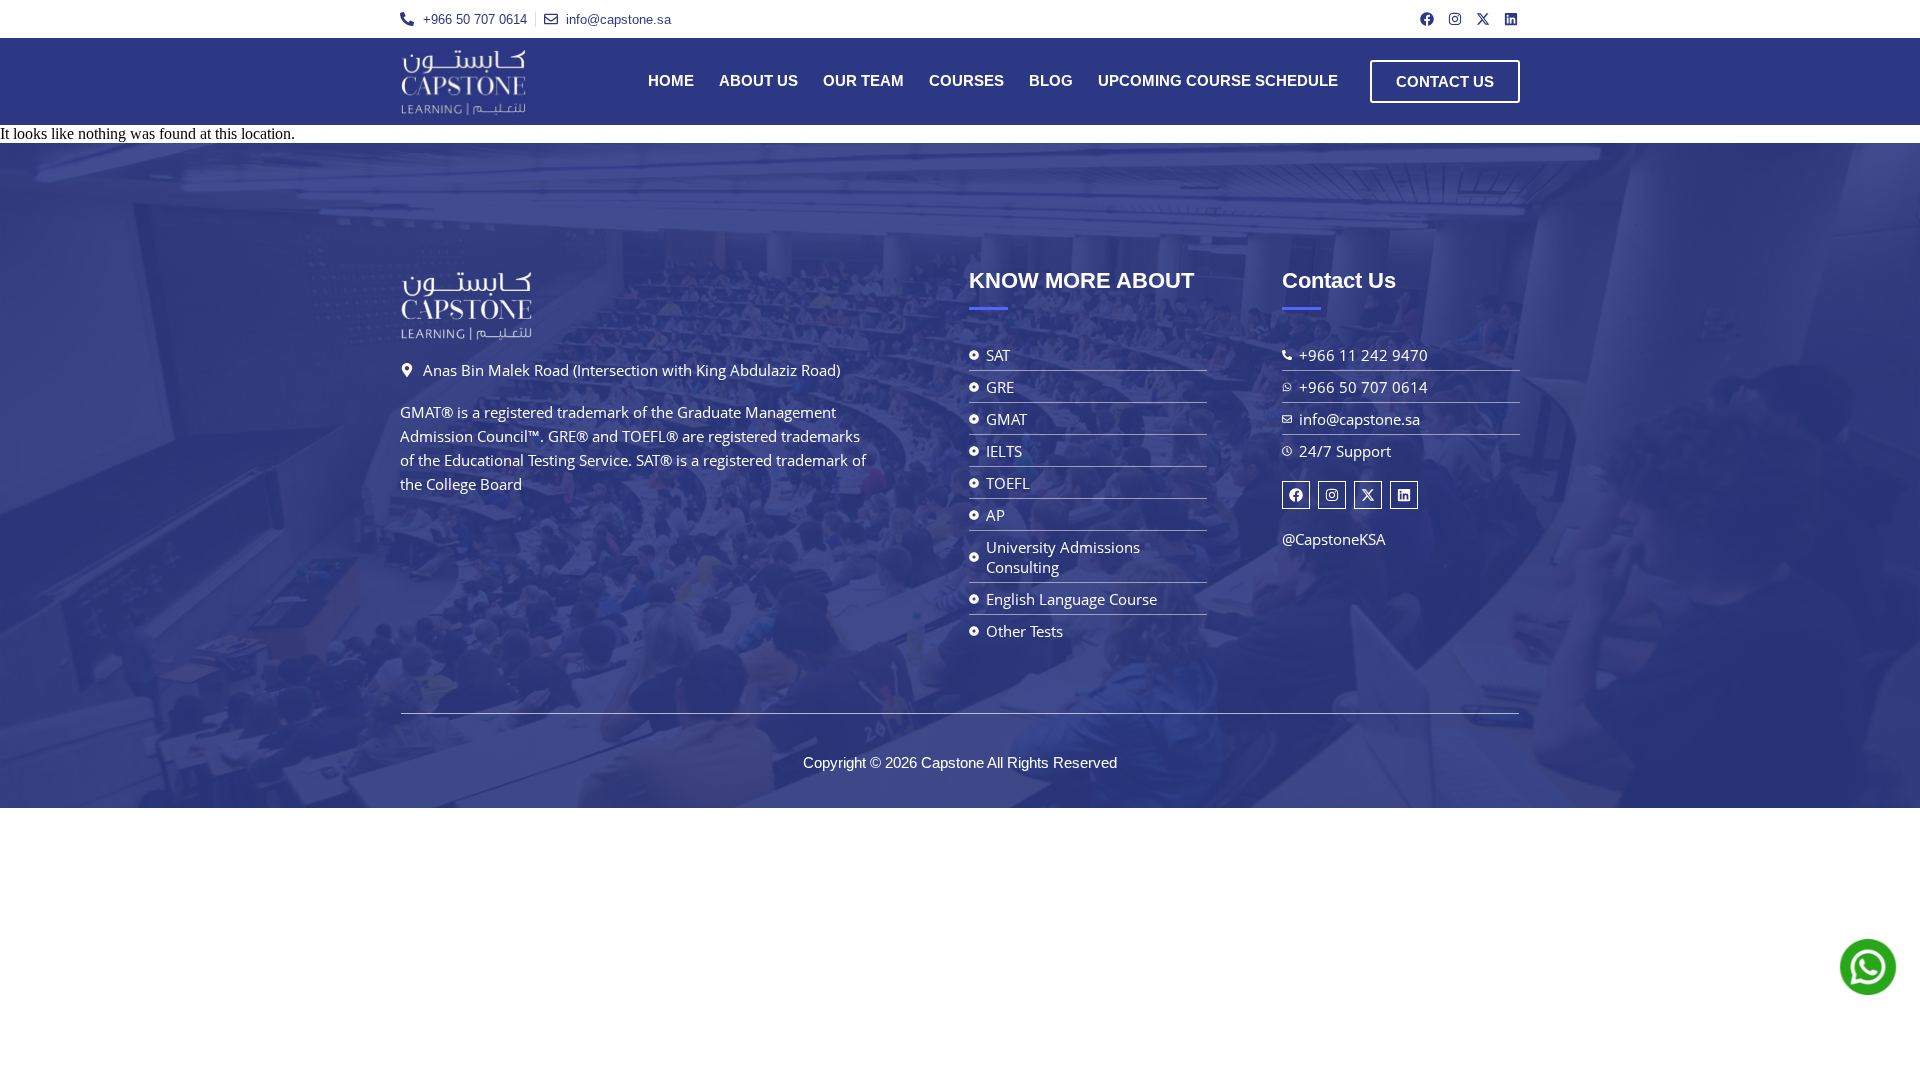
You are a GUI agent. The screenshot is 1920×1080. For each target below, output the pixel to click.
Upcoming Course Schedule (1218, 80)
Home (671, 80)
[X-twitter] (1483, 19)
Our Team (863, 80)
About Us (758, 80)
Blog (1051, 80)
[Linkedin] (1511, 19)
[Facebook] (1427, 19)
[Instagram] (1455, 19)
